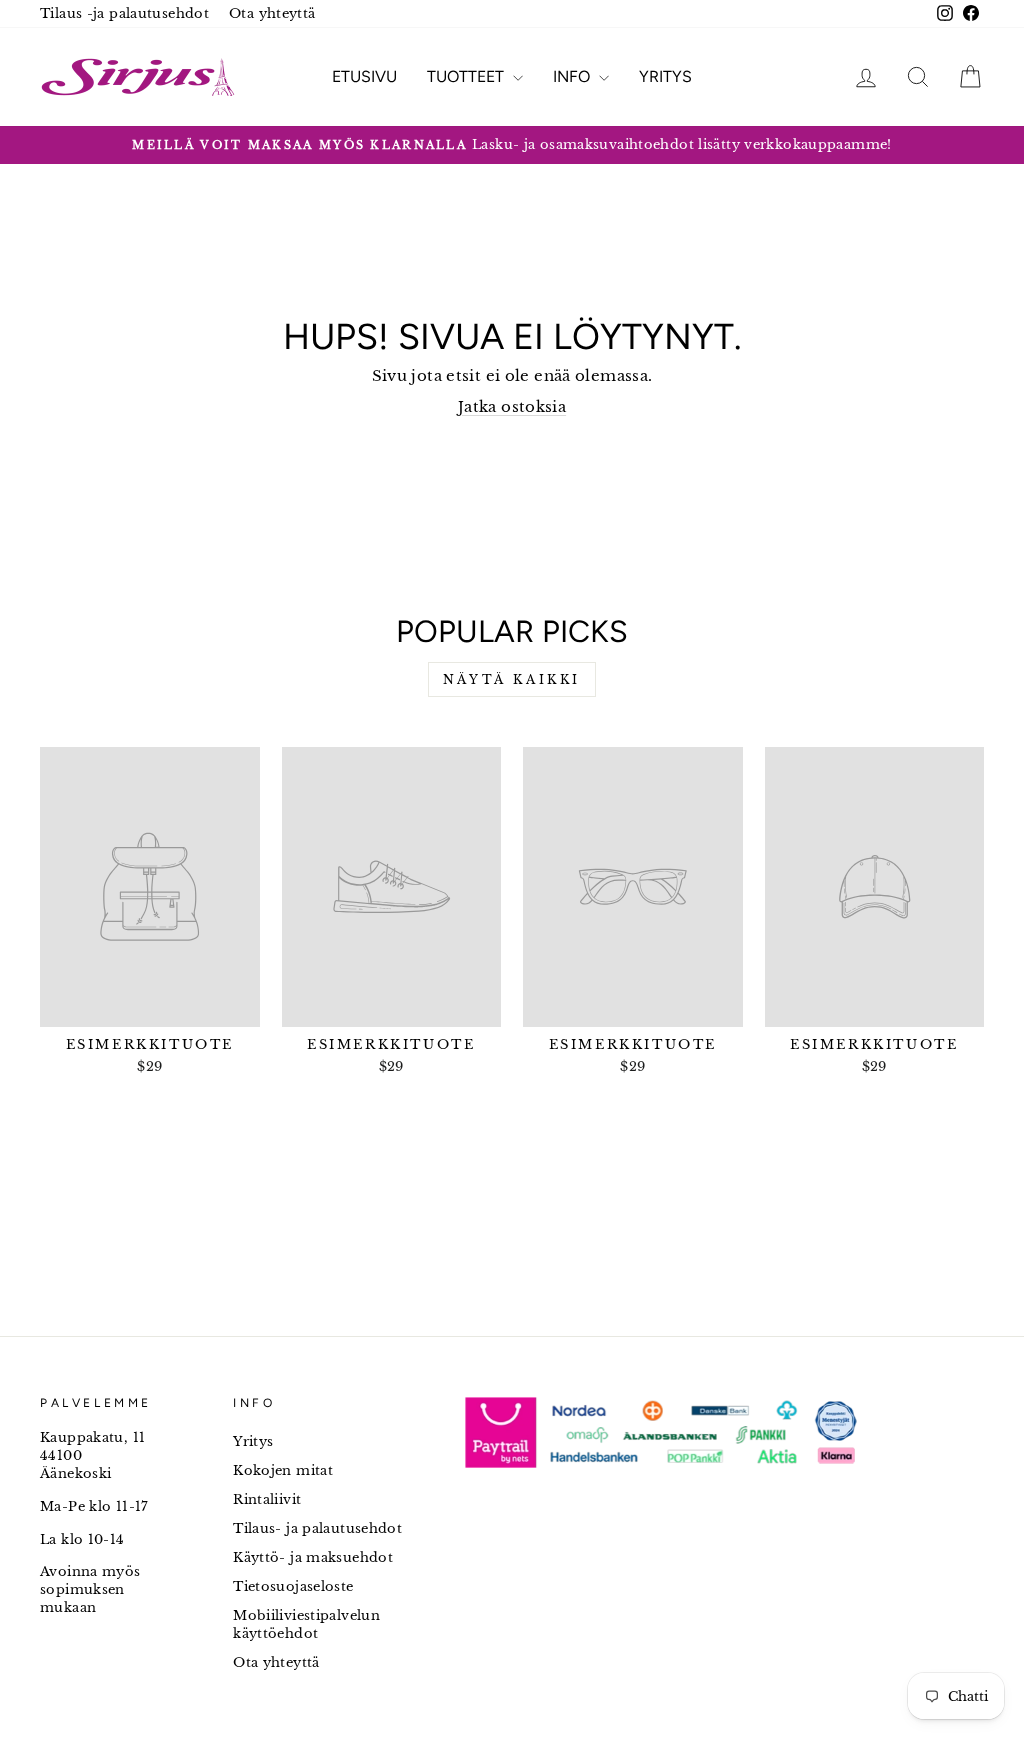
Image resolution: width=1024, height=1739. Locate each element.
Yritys (665, 76)
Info (573, 76)
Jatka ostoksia (512, 406)
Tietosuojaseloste (293, 1586)
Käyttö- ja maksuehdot (313, 1557)
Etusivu (364, 76)
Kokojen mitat (283, 1470)
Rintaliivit (267, 1499)
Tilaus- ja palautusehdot (317, 1528)
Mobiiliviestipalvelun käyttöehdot (306, 1624)
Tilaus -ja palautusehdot (124, 13)
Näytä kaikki (512, 679)
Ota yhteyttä (272, 13)
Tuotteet (467, 76)
